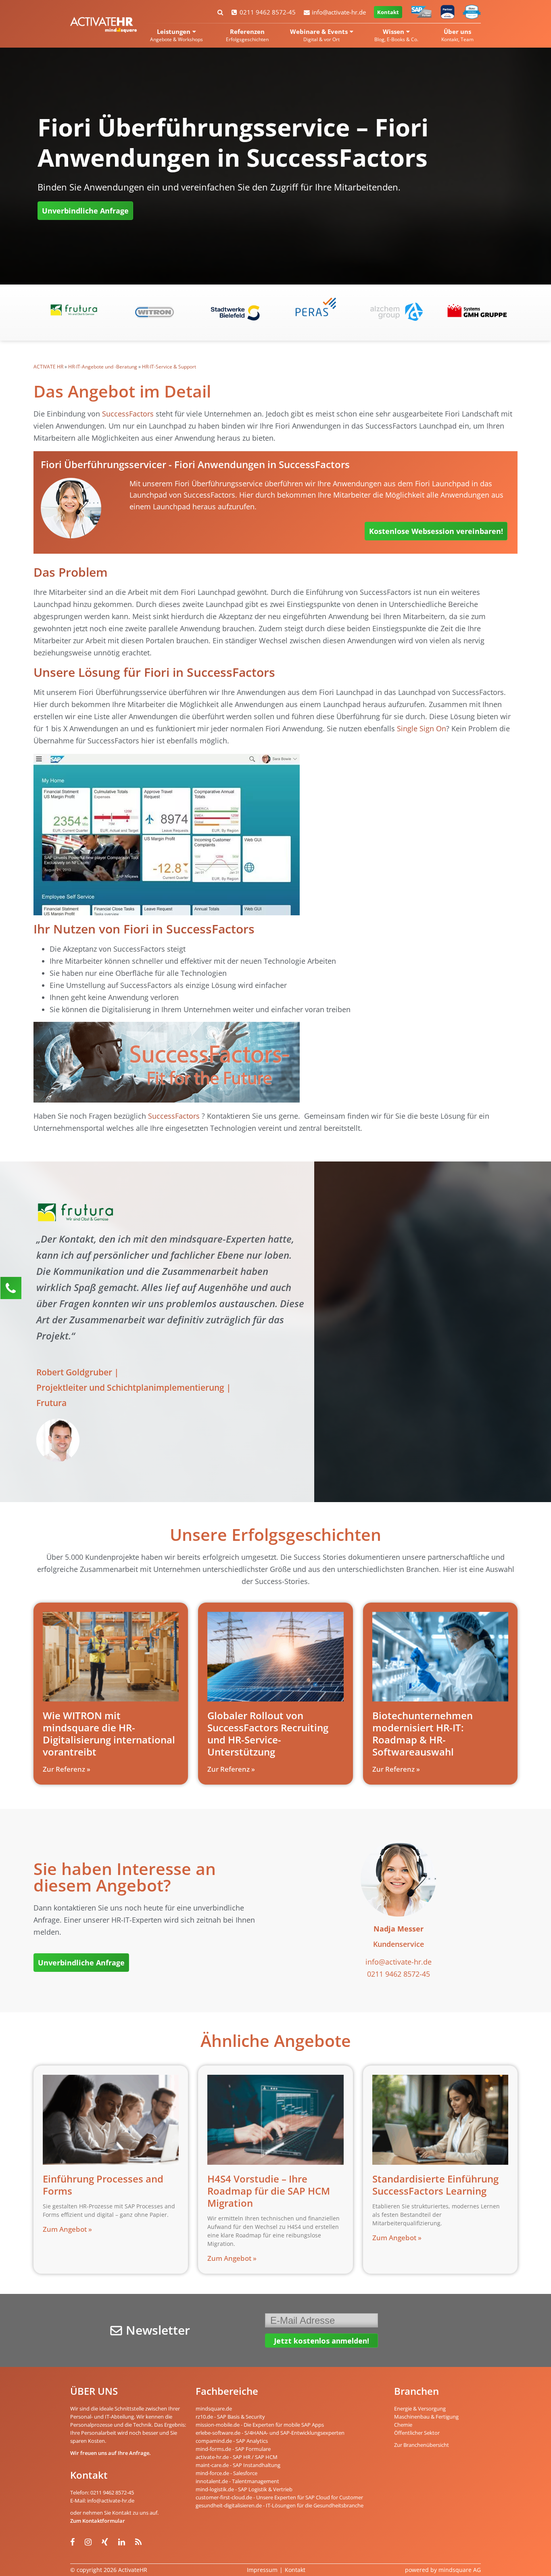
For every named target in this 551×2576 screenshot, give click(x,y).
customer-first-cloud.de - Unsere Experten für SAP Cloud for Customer (279, 2497)
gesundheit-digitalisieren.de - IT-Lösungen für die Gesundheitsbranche (280, 2505)
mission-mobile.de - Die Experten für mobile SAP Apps (260, 2425)
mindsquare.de (214, 2409)
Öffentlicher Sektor (417, 2433)
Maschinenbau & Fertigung (426, 2417)
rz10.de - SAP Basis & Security (230, 2417)
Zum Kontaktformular (98, 2521)
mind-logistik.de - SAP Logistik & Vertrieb (244, 2489)
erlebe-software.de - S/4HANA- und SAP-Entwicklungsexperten (270, 2433)
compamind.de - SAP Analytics (232, 2441)
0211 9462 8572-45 (268, 12)
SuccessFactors (128, 414)
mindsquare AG (460, 2570)
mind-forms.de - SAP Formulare (233, 2449)
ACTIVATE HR (48, 367)
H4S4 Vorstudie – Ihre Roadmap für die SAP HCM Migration (269, 2191)
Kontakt (388, 12)
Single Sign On (422, 728)
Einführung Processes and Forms (103, 2185)
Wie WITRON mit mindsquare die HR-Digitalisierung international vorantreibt (109, 1734)
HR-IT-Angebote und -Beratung (103, 367)
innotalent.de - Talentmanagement (237, 2481)
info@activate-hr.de (339, 12)
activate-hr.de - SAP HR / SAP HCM (237, 2457)
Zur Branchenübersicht (422, 2445)
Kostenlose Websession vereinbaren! (436, 531)
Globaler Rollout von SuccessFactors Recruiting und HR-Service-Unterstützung (268, 1734)
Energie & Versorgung (420, 2409)
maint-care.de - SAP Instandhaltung (238, 2465)
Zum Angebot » (67, 2229)
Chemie (403, 2425)
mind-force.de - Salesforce (226, 2473)
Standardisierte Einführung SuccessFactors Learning (435, 2185)
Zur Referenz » (67, 1769)
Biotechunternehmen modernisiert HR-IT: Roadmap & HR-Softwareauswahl (423, 1734)
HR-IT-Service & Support (169, 367)
